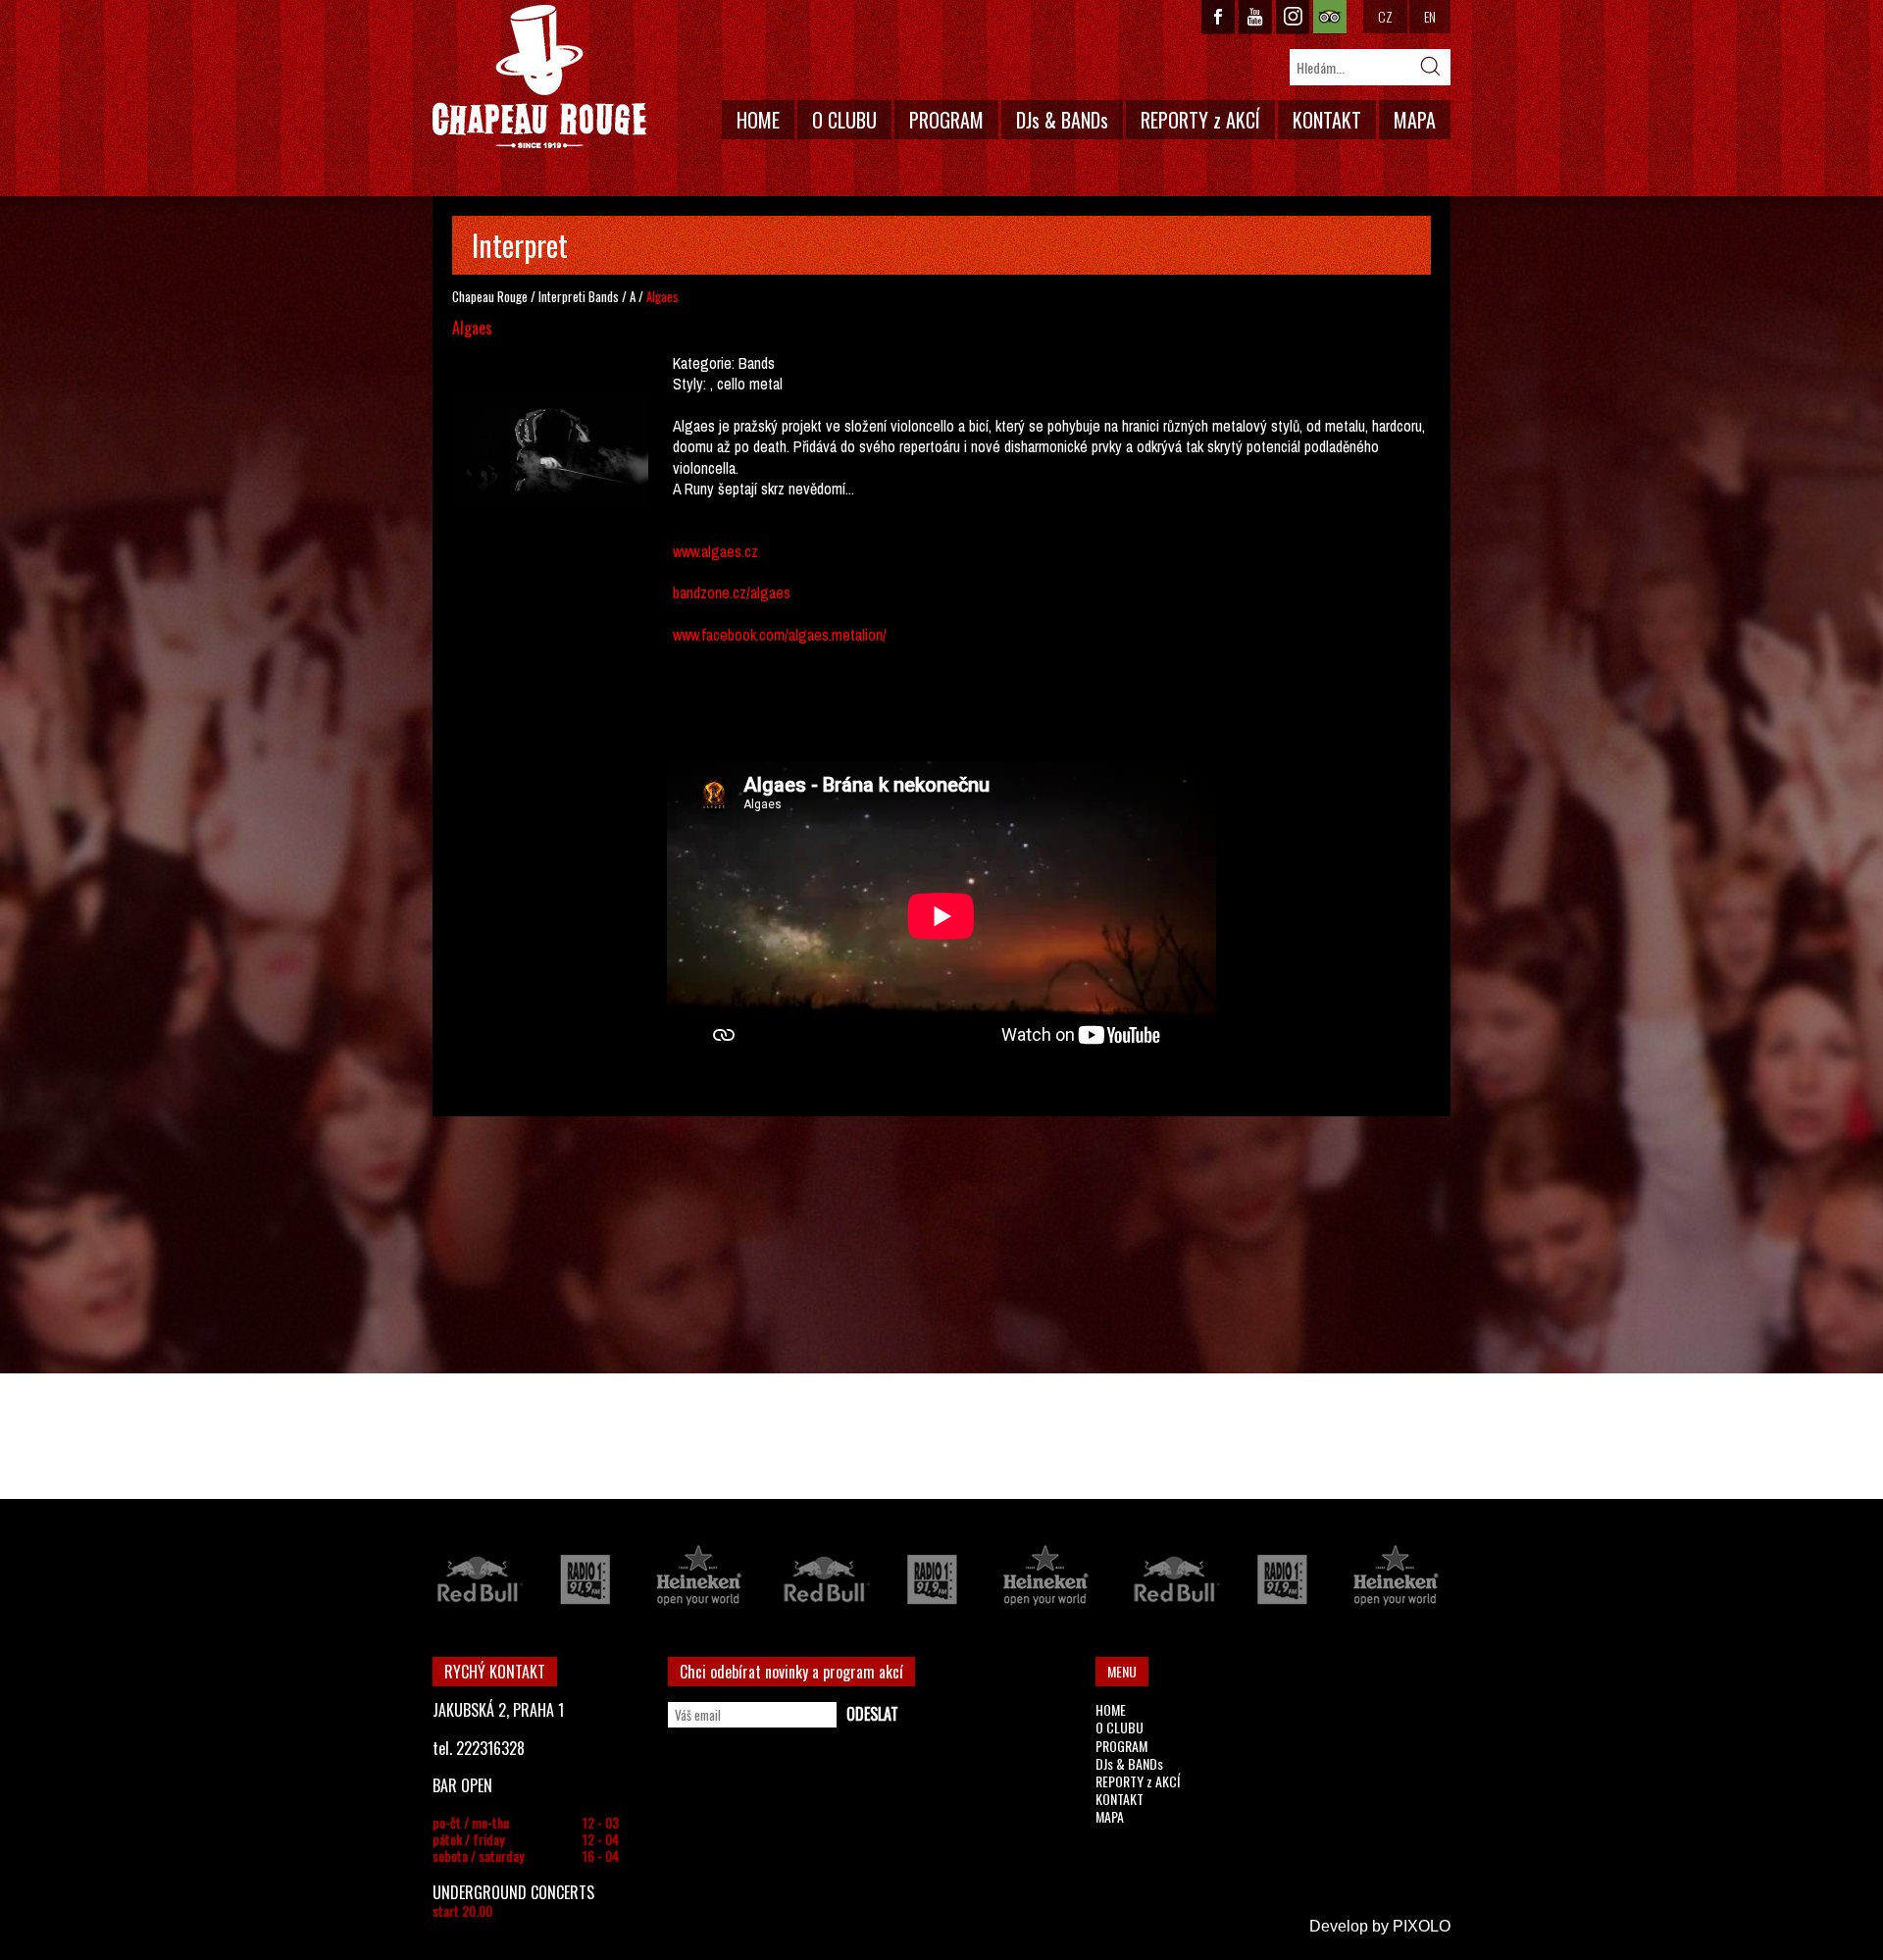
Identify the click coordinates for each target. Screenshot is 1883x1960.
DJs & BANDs (1062, 120)
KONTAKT (1327, 120)
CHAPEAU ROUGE (539, 77)
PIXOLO (1422, 1926)
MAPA (1415, 120)
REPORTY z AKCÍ (1200, 120)
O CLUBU (844, 120)
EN (1430, 16)
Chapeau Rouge (490, 296)
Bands (604, 296)
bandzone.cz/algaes (732, 593)
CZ (1385, 16)
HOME (758, 120)
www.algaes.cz (715, 551)
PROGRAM (946, 120)
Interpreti (562, 296)
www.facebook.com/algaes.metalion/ (780, 635)
